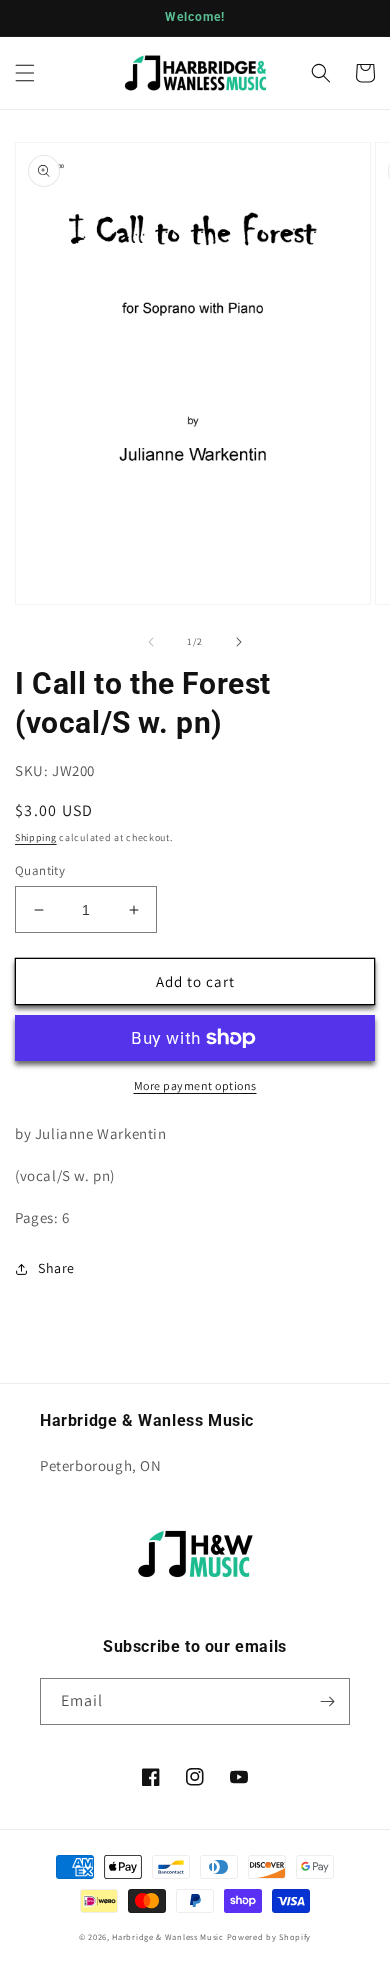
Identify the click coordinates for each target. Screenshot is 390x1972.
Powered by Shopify (269, 1936)
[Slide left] (151, 642)
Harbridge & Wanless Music (168, 1936)
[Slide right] (239, 642)
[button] (25, 73)
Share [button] (56, 1268)
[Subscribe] (327, 1701)
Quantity (40, 870)
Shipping (36, 837)
